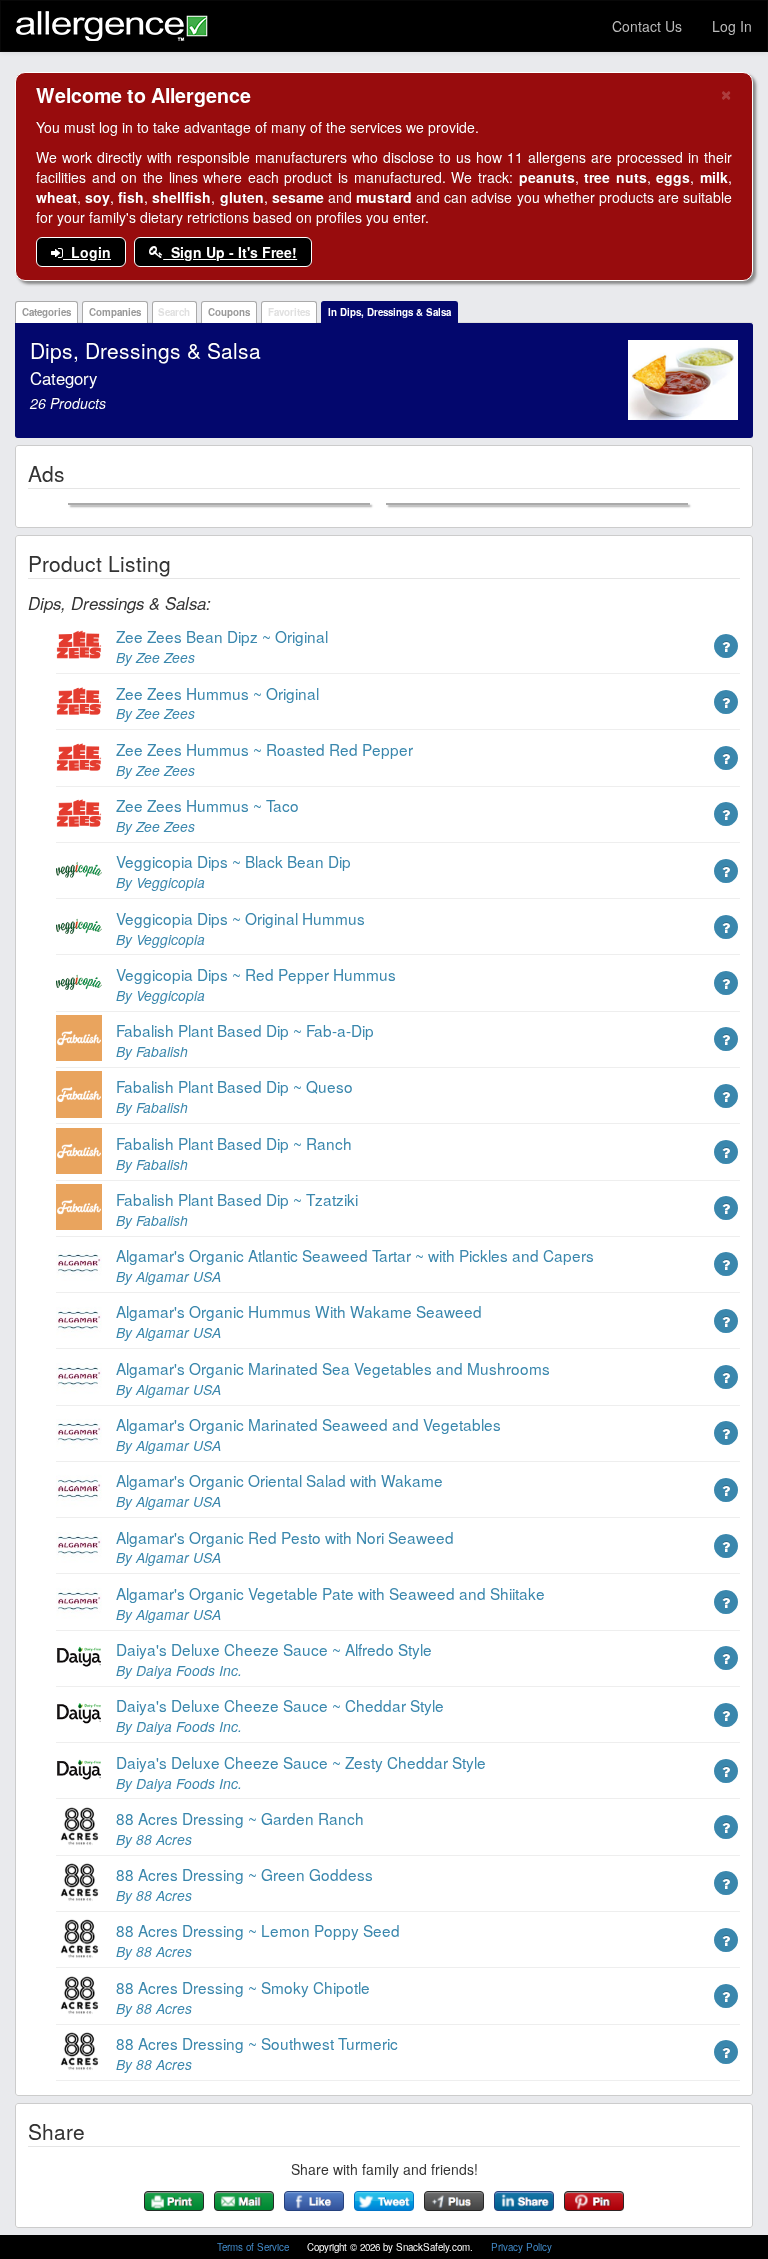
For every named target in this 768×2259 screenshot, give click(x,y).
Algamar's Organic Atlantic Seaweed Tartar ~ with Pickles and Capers (355, 1255)
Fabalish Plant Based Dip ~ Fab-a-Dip (245, 1030)
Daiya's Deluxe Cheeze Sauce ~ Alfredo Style (274, 1649)
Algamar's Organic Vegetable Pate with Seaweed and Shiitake (330, 1593)
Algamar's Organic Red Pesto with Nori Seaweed (285, 1537)
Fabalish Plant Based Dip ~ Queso (234, 1086)
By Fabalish (152, 1051)
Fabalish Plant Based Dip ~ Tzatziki (237, 1199)
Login (87, 252)
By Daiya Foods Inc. (179, 1670)
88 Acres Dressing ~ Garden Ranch (240, 1818)
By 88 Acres (154, 1839)
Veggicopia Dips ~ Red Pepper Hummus (256, 974)
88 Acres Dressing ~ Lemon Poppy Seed (258, 1930)
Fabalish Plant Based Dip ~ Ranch (234, 1143)
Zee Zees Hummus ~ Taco (207, 805)
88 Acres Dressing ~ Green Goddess (244, 1874)
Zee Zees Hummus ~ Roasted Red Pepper (264, 749)
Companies (115, 312)
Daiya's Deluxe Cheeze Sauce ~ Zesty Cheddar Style (301, 1762)
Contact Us (647, 26)
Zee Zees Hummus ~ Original (217, 693)
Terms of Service (254, 2247)
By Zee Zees (155, 657)
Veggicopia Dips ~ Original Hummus (240, 918)
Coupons (229, 312)
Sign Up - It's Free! (230, 252)
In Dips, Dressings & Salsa (389, 312)
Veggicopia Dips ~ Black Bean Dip (233, 861)
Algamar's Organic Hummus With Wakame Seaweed (299, 1311)
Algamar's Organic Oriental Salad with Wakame (279, 1480)
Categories (46, 312)
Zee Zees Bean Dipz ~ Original (222, 636)
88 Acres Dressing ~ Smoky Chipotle (243, 1987)
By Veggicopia (160, 882)
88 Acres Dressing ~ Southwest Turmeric (257, 2043)
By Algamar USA (168, 1276)
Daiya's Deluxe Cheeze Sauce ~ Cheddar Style (280, 1705)
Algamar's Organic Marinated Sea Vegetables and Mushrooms (333, 1368)
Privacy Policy (521, 2247)
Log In (732, 26)
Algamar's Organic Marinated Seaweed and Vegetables (308, 1424)
